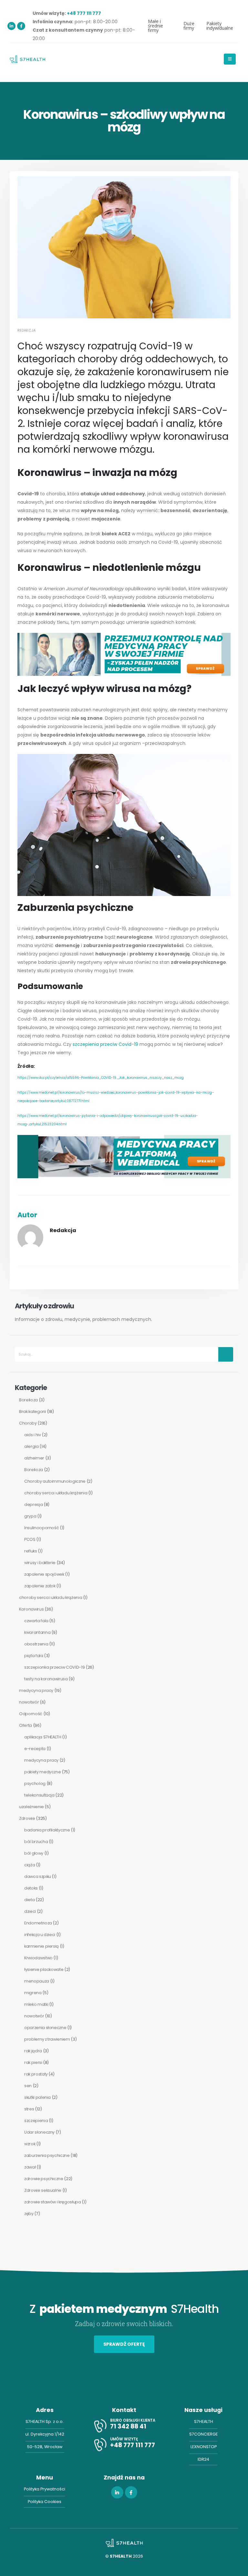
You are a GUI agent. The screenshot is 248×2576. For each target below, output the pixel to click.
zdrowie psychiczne (44, 2179)
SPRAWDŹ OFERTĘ (124, 2344)
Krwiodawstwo (38, 1958)
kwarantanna (37, 1632)
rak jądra (33, 2051)
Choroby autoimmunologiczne (55, 1481)
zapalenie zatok (40, 1586)
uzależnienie (31, 1807)
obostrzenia (36, 1644)
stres (29, 2109)
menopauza (37, 1981)
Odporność (31, 1714)
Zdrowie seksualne (43, 2190)
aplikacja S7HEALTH (43, 1737)
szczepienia (36, 2121)
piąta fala (34, 1656)
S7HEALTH (204, 2421)
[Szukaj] (226, 1354)
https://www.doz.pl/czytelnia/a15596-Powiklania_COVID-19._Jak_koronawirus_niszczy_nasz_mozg (101, 1078)
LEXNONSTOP (204, 2447)
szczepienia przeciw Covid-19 (105, 1044)
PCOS (30, 1539)
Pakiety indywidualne (220, 26)
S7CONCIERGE (203, 2434)
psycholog (35, 1783)
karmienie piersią (41, 1946)
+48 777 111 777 (84, 13)
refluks (31, 1551)
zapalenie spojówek (44, 1574)
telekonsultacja (39, 1795)
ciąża (30, 1865)
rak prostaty (36, 2074)
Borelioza (28, 1400)
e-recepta (35, 1749)
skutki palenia (37, 2097)
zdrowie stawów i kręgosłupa (53, 2202)
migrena (33, 1993)
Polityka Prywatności (45, 2489)
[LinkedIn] (11, 26)
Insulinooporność (41, 1528)
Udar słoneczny (39, 2132)
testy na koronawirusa (46, 1679)
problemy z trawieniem (47, 2039)
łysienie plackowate (44, 1969)
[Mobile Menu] (230, 59)
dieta (29, 1900)
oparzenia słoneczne (45, 2028)
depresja (33, 1504)
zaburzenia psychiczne (47, 2155)
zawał (30, 2167)
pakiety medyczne (42, 1772)
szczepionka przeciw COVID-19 (54, 1667)
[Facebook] (21, 26)
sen (28, 2086)
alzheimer (34, 1458)
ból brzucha (36, 1842)
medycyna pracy (36, 1690)
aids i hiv (33, 1435)
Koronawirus (31, 1609)
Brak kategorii (32, 1412)
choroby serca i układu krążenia (56, 1493)
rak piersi (33, 2062)
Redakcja (26, 330)
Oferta (26, 1725)
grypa (30, 1516)
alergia (31, 1446)
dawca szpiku (38, 1876)
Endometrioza (38, 1923)
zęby (29, 2214)
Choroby (28, 1423)
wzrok (30, 2144)
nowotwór (29, 1702)
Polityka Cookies (45, 2502)
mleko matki (36, 2004)
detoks (31, 1888)
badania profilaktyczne (47, 1830)
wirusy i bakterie (40, 1563)
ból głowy (34, 1853)
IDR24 (203, 2459)
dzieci (30, 1911)
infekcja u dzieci (40, 1935)
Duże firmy (189, 26)
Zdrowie (27, 1818)
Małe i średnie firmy (155, 26)
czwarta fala (36, 1621)
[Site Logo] (27, 59)
